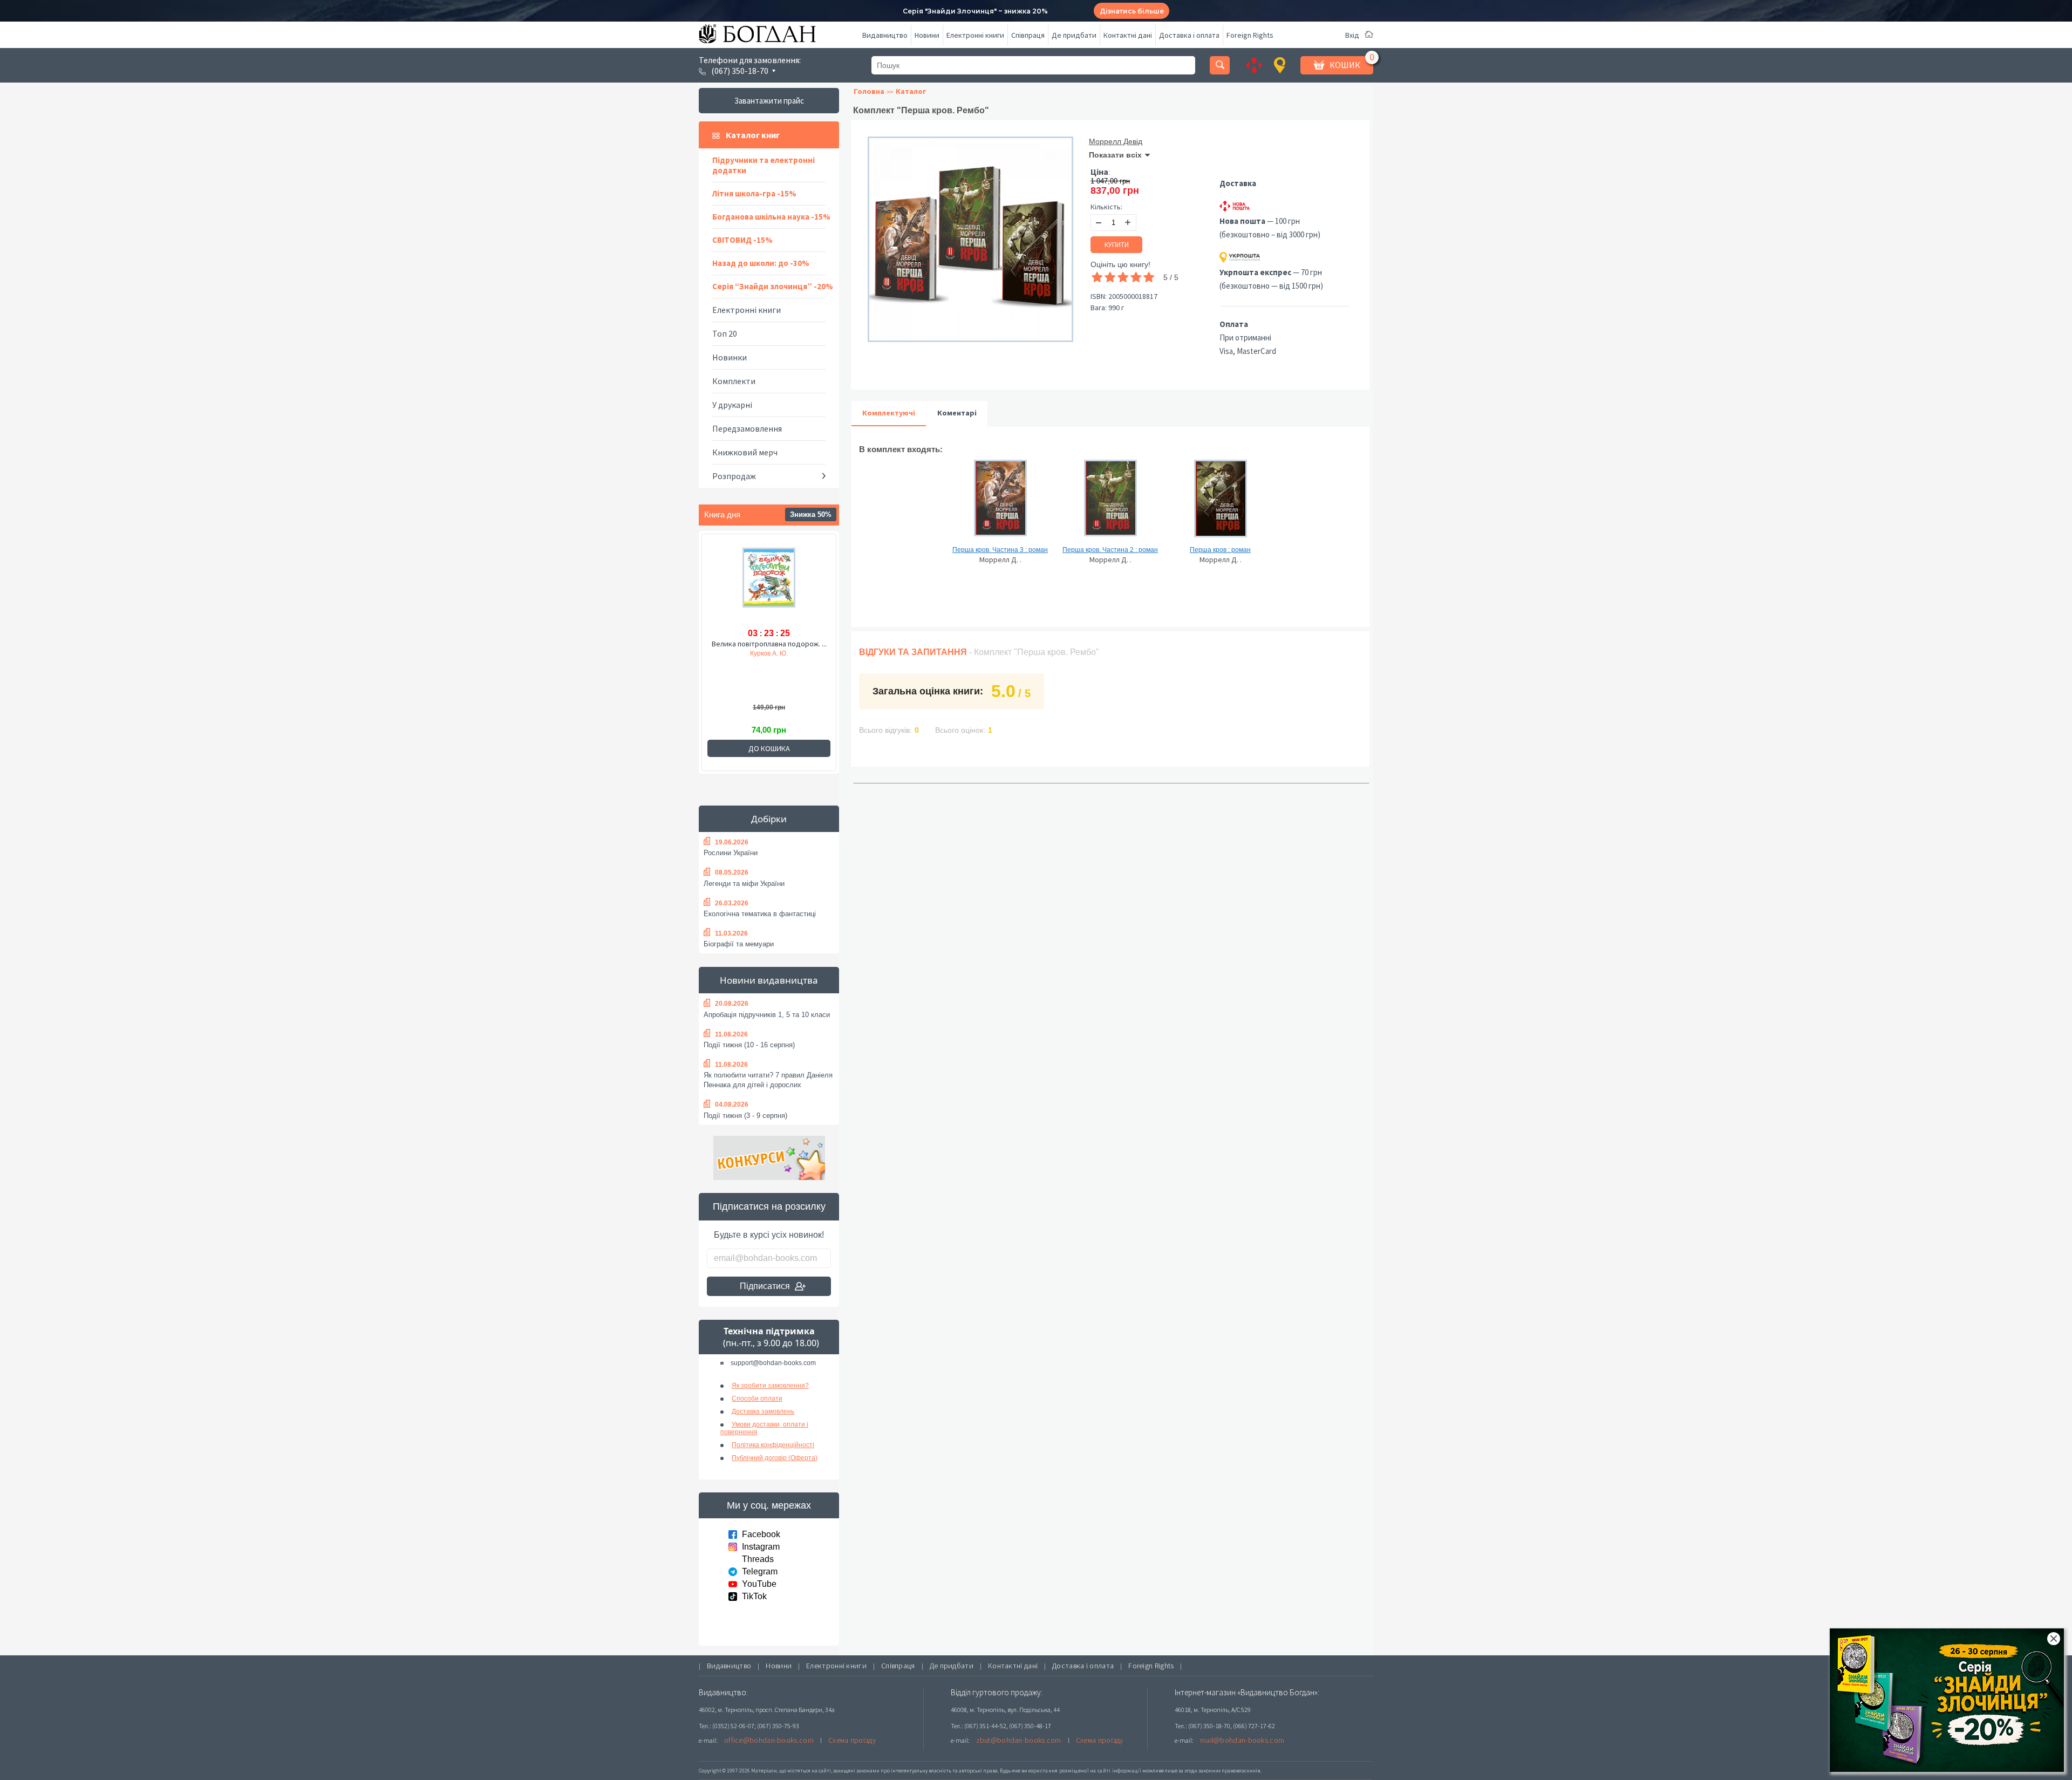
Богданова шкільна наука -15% (771, 217)
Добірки (769, 819)
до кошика (769, 748)
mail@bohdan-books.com (1242, 1740)
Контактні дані (1128, 35)
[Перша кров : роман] (1220, 503)
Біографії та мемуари (739, 944)
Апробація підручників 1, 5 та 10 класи (767, 1015)
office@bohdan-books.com (769, 1740)
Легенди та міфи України (744, 884)
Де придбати (1074, 35)
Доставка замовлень (763, 1411)
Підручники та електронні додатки (764, 165)
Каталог (911, 91)
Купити (1117, 245)
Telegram (760, 1571)
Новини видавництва (769, 980)
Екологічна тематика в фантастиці (760, 914)
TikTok (754, 1596)
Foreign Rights (1250, 35)
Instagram (761, 1547)
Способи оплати (757, 1399)
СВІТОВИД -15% (742, 240)
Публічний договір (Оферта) (775, 1458)
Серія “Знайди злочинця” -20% (773, 286)
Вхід (1352, 35)
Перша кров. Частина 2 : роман (1110, 550)
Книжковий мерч (745, 452)
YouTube (759, 1584)
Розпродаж (734, 476)
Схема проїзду (852, 1740)
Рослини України (731, 853)
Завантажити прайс (769, 101)
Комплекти (734, 381)
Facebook (761, 1534)
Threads (758, 1559)
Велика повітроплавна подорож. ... (769, 644)
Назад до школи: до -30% (761, 263)
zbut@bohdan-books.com (1019, 1740)
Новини (927, 35)
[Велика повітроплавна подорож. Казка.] (769, 585)
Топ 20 (725, 333)
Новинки (730, 357)
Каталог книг (753, 135)
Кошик (1345, 65)
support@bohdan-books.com (773, 1363)
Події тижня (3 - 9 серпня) (745, 1116)
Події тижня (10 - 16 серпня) (749, 1045)
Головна (869, 91)
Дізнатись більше (1132, 11)
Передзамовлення (747, 428)
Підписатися (765, 1286)
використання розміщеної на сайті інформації (1081, 1771)
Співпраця (1028, 35)
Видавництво (885, 35)
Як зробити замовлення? (770, 1386)
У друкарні (732, 405)
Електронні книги (975, 35)
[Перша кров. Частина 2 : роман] (1110, 503)
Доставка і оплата (1189, 35)
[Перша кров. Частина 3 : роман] (1000, 503)
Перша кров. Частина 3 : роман (1000, 550)
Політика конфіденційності (773, 1445)
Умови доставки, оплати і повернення (764, 1428)
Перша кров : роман (1220, 550)
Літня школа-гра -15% (754, 193)
